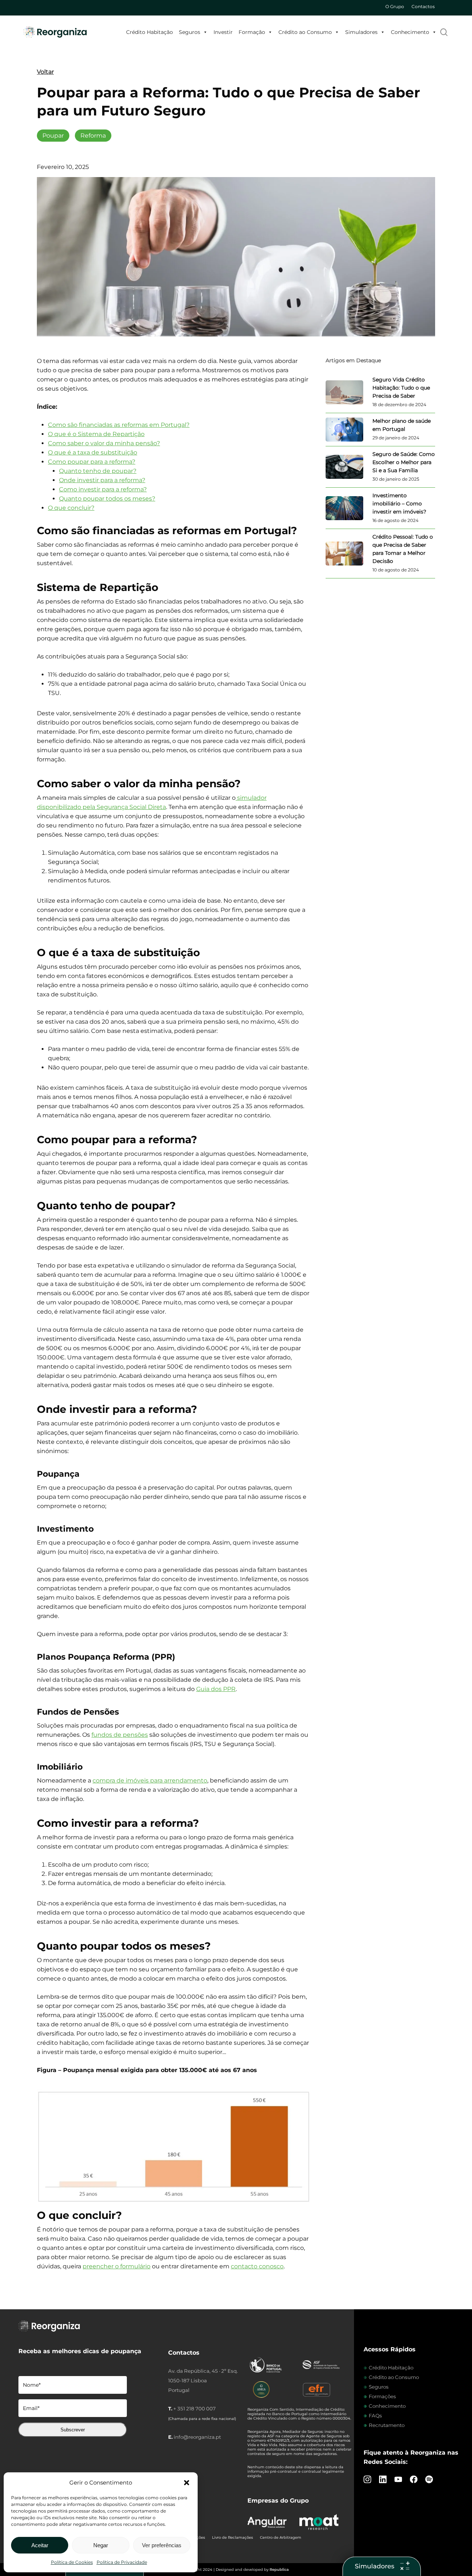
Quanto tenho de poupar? (98, 471)
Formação (252, 32)
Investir (223, 32)
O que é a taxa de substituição (93, 452)
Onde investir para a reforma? (102, 480)
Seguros (190, 32)
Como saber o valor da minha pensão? (104, 443)
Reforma (93, 136)
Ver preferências (162, 2545)
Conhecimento (410, 32)
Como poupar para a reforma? (92, 462)
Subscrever (73, 2430)
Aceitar (40, 2545)
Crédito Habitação (150, 32)
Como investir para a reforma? (103, 489)
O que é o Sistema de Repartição (96, 434)
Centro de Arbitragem (281, 2537)
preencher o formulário (117, 2266)
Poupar (53, 136)
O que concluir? (71, 508)
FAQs (375, 2416)
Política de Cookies (72, 2562)
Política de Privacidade (122, 2562)
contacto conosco (257, 2266)
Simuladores (361, 32)
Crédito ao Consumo (305, 32)
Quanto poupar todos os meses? (107, 499)
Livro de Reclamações (232, 2537)
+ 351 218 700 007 (195, 2409)
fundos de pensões (120, 1735)
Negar (101, 2545)
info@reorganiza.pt (197, 2437)
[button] (187, 2483)
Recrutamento (387, 2425)
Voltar (45, 72)
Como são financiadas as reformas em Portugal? (119, 425)
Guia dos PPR (216, 1689)
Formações (382, 2396)
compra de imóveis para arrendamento (150, 1780)
